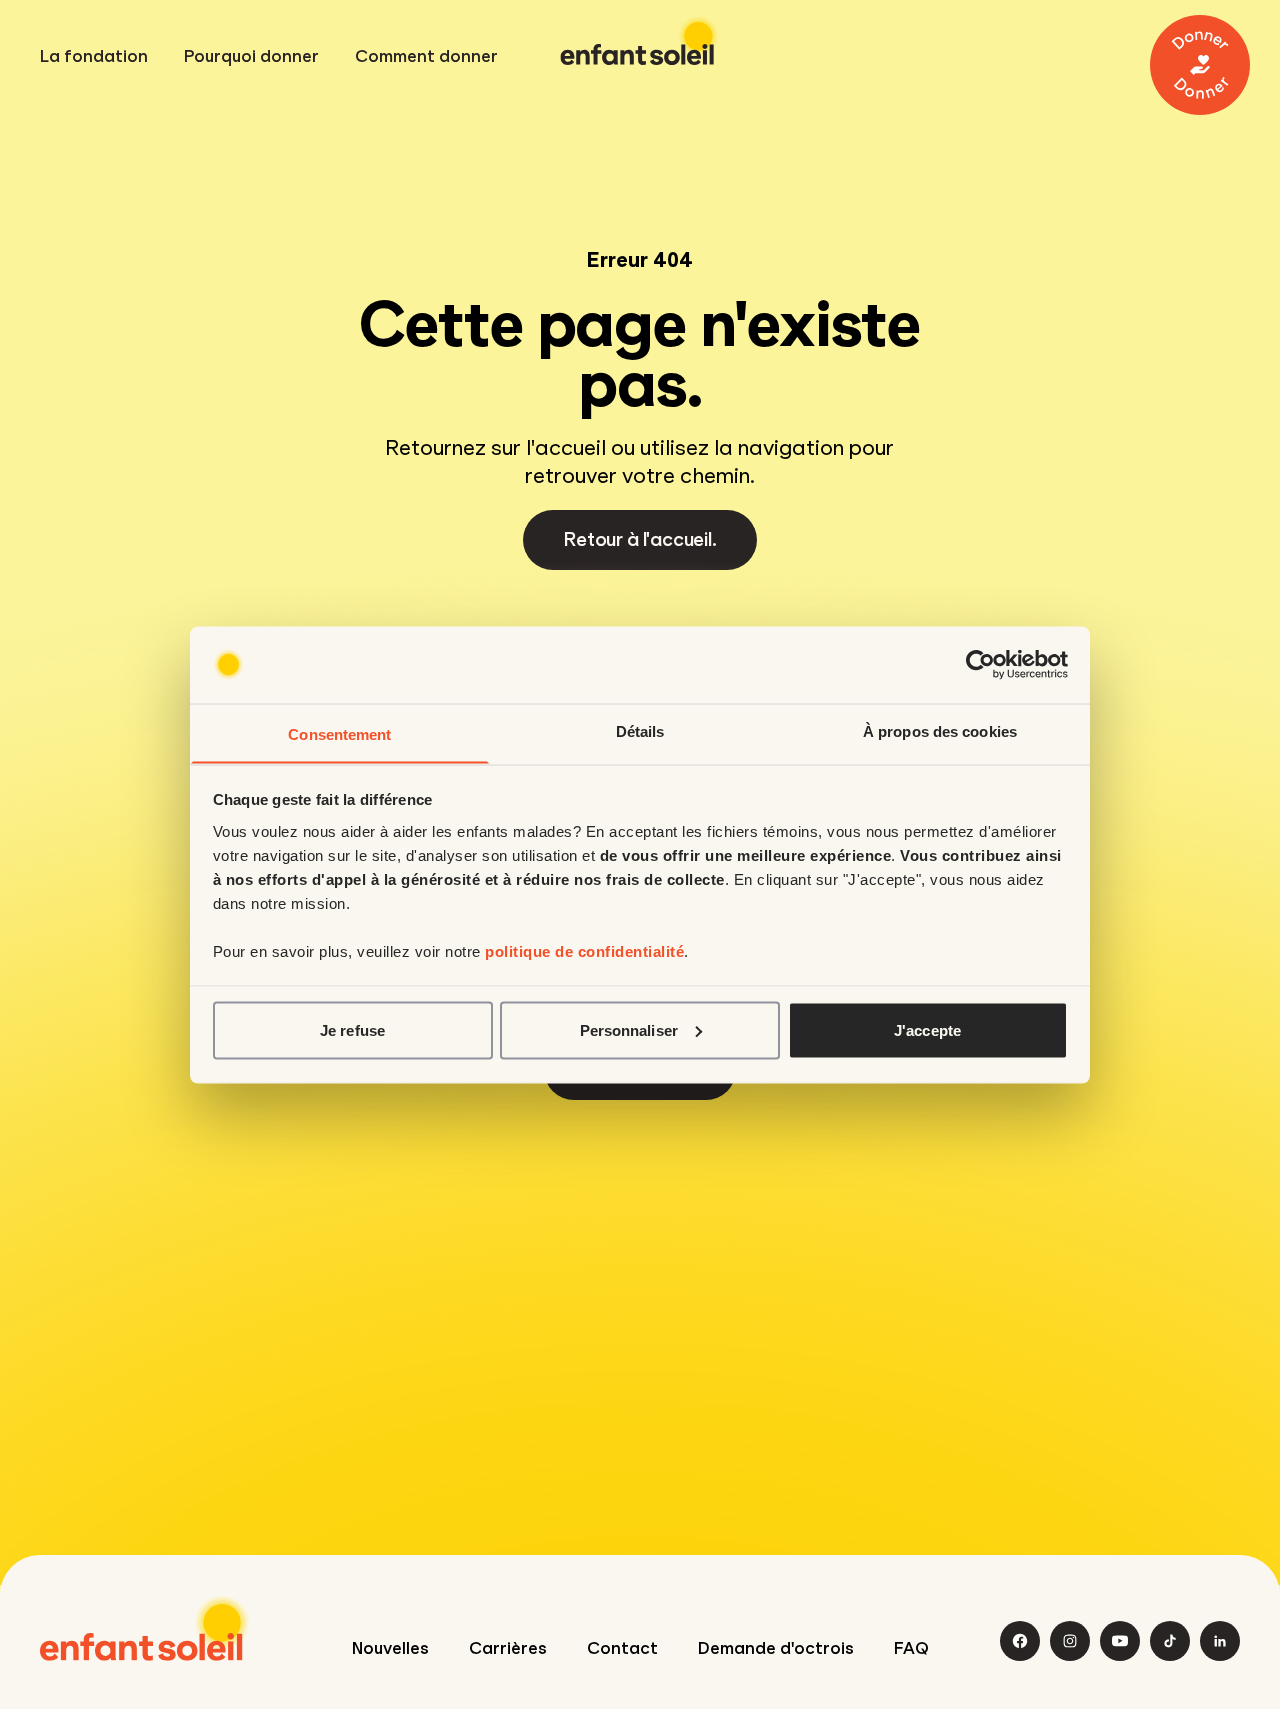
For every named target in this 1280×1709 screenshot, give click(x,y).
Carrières (508, 1648)
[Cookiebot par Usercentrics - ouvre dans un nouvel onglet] (980, 665)
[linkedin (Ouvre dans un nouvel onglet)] (1220, 1641)
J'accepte (927, 1029)
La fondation (94, 57)
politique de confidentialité (584, 950)
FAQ (911, 1648)
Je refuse (352, 1029)
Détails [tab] (640, 730)
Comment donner (426, 57)
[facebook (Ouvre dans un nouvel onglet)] (1020, 1641)
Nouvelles (390, 1648)
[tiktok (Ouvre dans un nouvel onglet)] (1170, 1641)
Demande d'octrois (776, 1648)
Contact (622, 1648)
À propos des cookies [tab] (940, 730)
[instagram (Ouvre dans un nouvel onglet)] (1070, 1641)
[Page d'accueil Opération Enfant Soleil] (145, 1628)
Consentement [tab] (339, 733)
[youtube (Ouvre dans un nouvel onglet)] (1120, 1641)
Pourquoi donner (251, 57)
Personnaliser (629, 1029)
